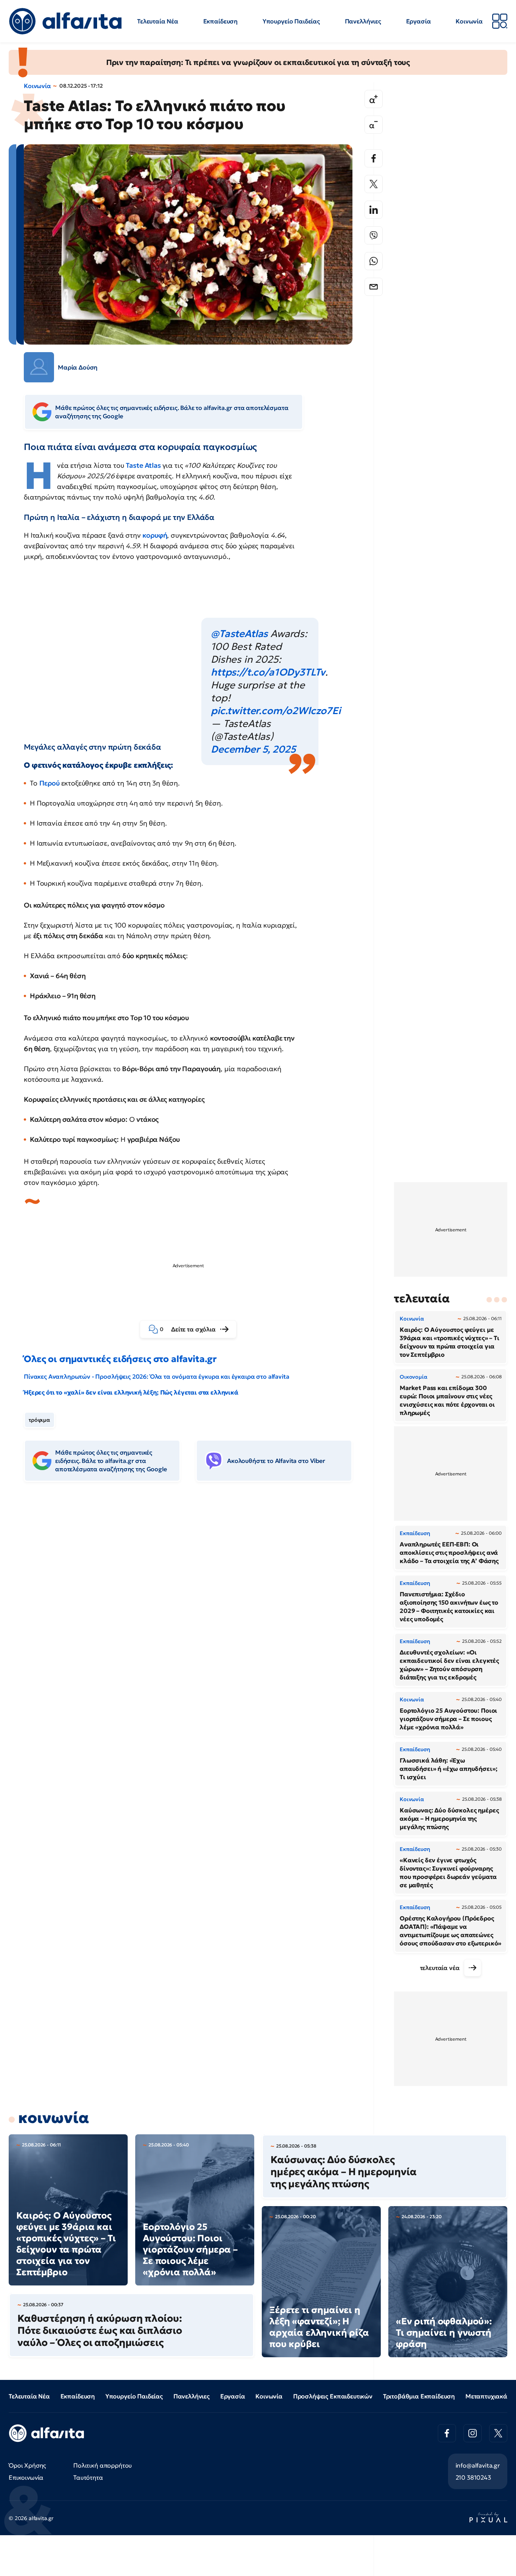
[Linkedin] (374, 210)
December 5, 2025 (253, 749)
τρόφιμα (39, 1420)
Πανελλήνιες (363, 21)
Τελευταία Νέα (158, 21)
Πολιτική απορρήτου (103, 2465)
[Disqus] (194, 1603)
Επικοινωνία (26, 2477)
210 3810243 (473, 2477)
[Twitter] (374, 184)
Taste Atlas (144, 465)
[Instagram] (473, 2433)
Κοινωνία (469, 21)
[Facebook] (374, 158)
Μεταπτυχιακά (486, 2396)
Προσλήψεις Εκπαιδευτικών (333, 2396)
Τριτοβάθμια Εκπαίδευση (419, 2396)
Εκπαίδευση (220, 21)
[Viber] (374, 235)
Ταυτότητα (88, 2477)
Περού (50, 783)
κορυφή (155, 535)
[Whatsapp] (374, 261)
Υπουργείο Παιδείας (291, 21)
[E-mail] (374, 287)
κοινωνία (54, 2118)
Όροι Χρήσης (27, 2465)
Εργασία (419, 21)
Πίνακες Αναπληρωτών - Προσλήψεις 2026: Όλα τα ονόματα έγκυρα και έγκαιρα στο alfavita (156, 1376)
